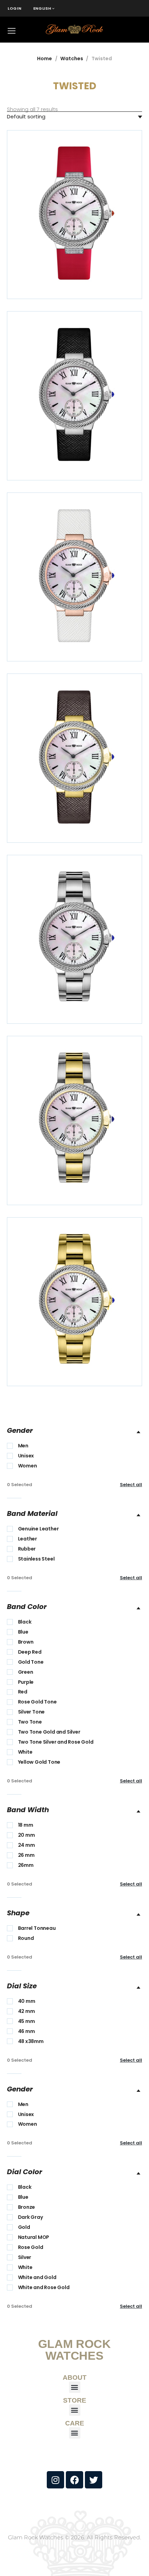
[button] (75, 2387)
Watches (72, 58)
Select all (131, 1485)
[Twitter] (94, 2480)
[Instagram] (55, 2480)
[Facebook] (74, 2480)
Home (45, 58)
